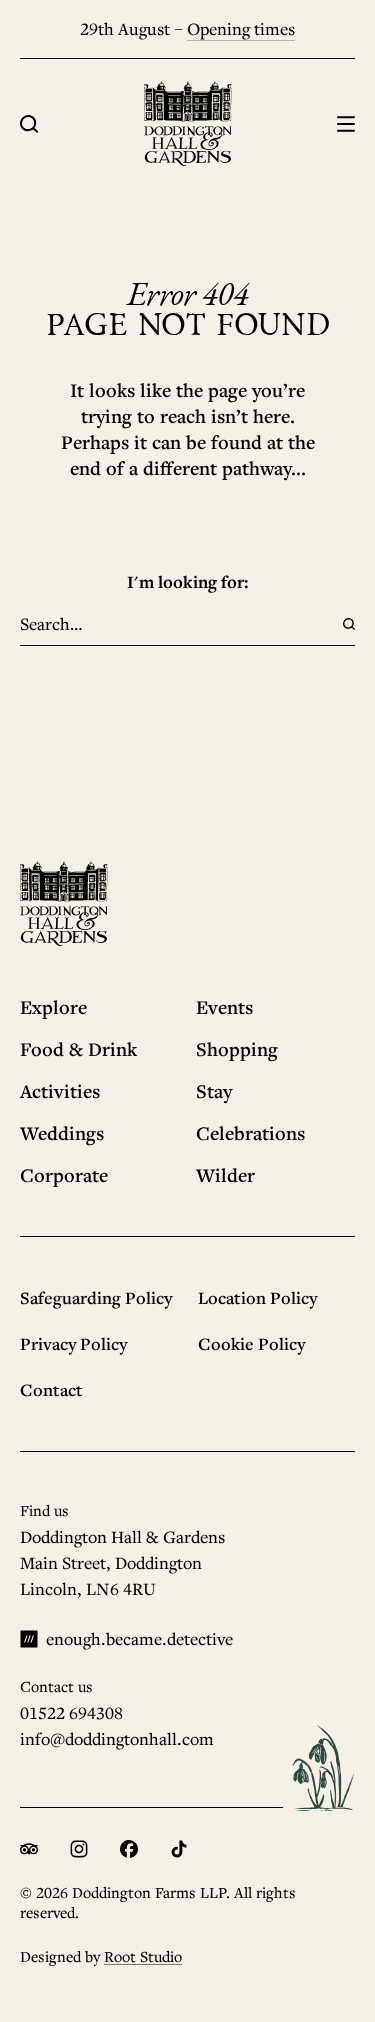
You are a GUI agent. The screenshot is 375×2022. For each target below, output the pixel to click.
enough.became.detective (139, 1638)
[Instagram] (79, 1849)
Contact (51, 1389)
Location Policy (257, 1297)
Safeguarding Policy (96, 1297)
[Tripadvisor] (29, 1849)
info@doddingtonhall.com (117, 1738)
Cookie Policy (251, 1343)
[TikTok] (179, 1849)
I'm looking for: (188, 581)
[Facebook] (129, 1849)
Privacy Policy (73, 1343)
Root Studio (143, 1956)
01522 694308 (71, 1712)
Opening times (241, 28)
